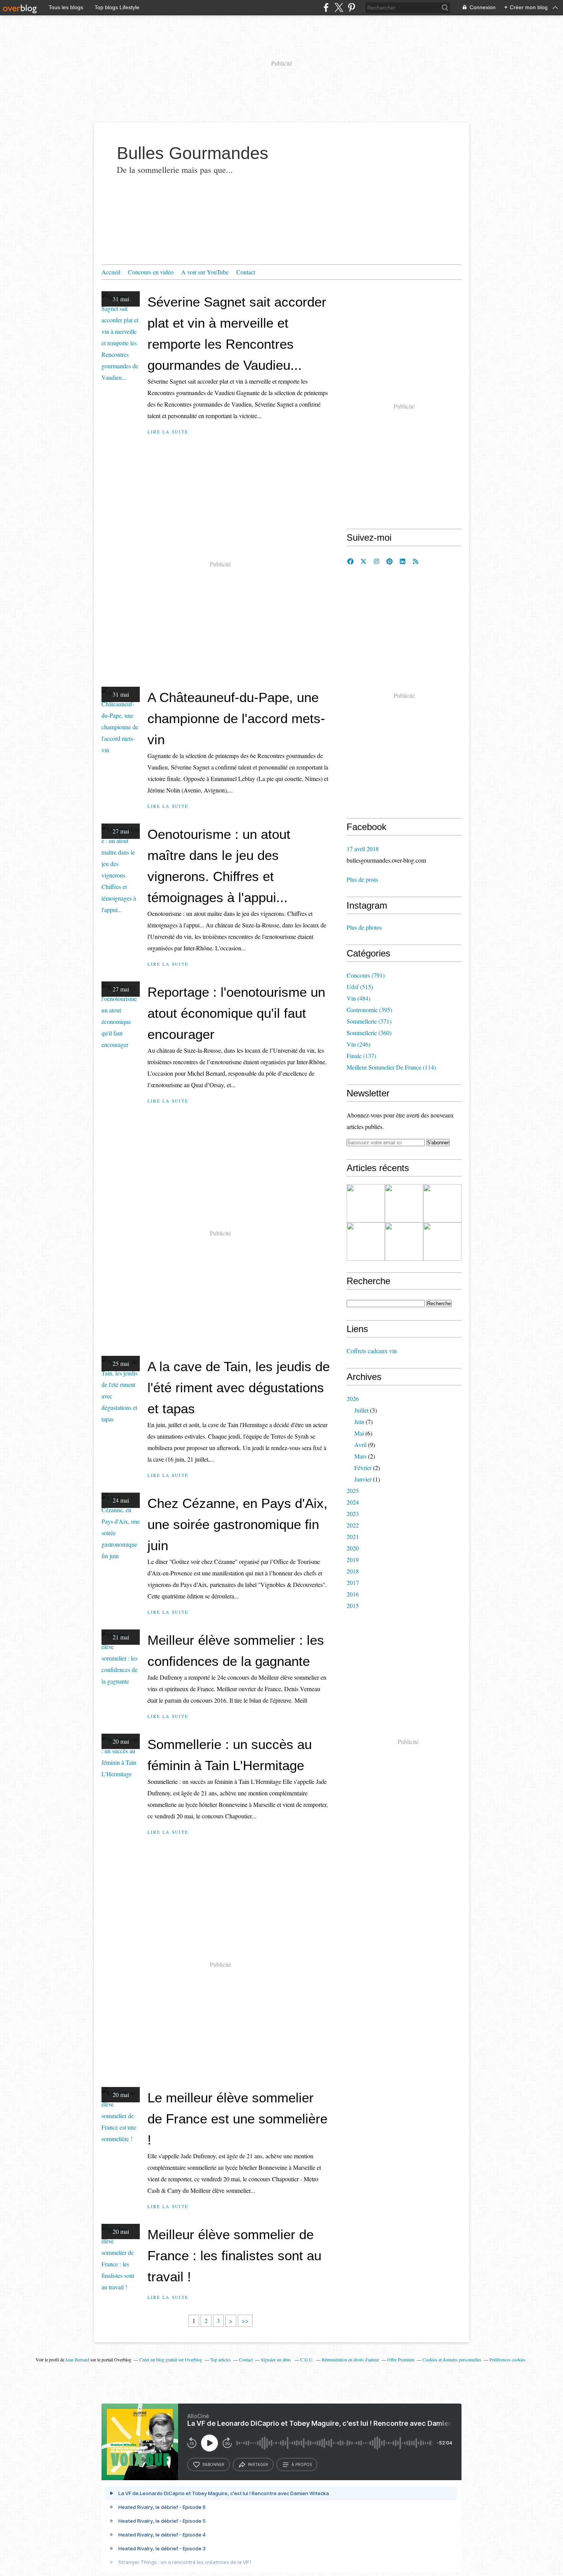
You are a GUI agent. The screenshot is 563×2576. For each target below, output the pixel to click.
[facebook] (326, 7)
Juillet (361, 1410)
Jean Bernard (77, 2359)
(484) (358, 998)
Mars (360, 1456)
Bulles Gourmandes (193, 153)
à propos (302, 2464)
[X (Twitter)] (339, 7)
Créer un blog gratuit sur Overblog (171, 2359)
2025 (353, 1491)
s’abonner (213, 2464)
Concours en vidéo (151, 272)
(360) (369, 1033)
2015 (353, 1605)
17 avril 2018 (363, 849)
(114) (391, 1067)
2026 (353, 1399)
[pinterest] (351, 7)
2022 (353, 1525)
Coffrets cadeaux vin (372, 1351)
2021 (353, 1537)
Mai (359, 1433)
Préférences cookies (507, 2359)
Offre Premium (401, 2359)
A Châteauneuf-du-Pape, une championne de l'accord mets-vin (236, 718)
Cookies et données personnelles (452, 2359)
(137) (361, 1056)
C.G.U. (307, 2359)
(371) (369, 1021)
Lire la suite (168, 432)
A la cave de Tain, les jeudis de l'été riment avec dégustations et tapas (239, 1387)
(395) (369, 1010)
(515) (360, 987)
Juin (359, 1422)
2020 (353, 1548)
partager (258, 2464)
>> (245, 2321)
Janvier (363, 1479)
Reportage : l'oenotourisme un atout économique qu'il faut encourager (236, 1013)
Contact (246, 272)
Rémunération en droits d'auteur (350, 2359)
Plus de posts (362, 879)
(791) (366, 975)
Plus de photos (364, 927)
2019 (353, 1560)
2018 (353, 1571)
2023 (353, 1514)
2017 (353, 1583)
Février (363, 1468)
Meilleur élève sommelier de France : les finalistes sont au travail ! (234, 2255)
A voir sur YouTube (205, 272)
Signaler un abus (277, 2359)
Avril (360, 1445)
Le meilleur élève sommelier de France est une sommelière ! (237, 2119)
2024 (353, 1502)
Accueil (111, 272)
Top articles (221, 2359)
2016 (353, 1594)
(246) (358, 1044)
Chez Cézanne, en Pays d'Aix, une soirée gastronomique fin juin (237, 1524)
